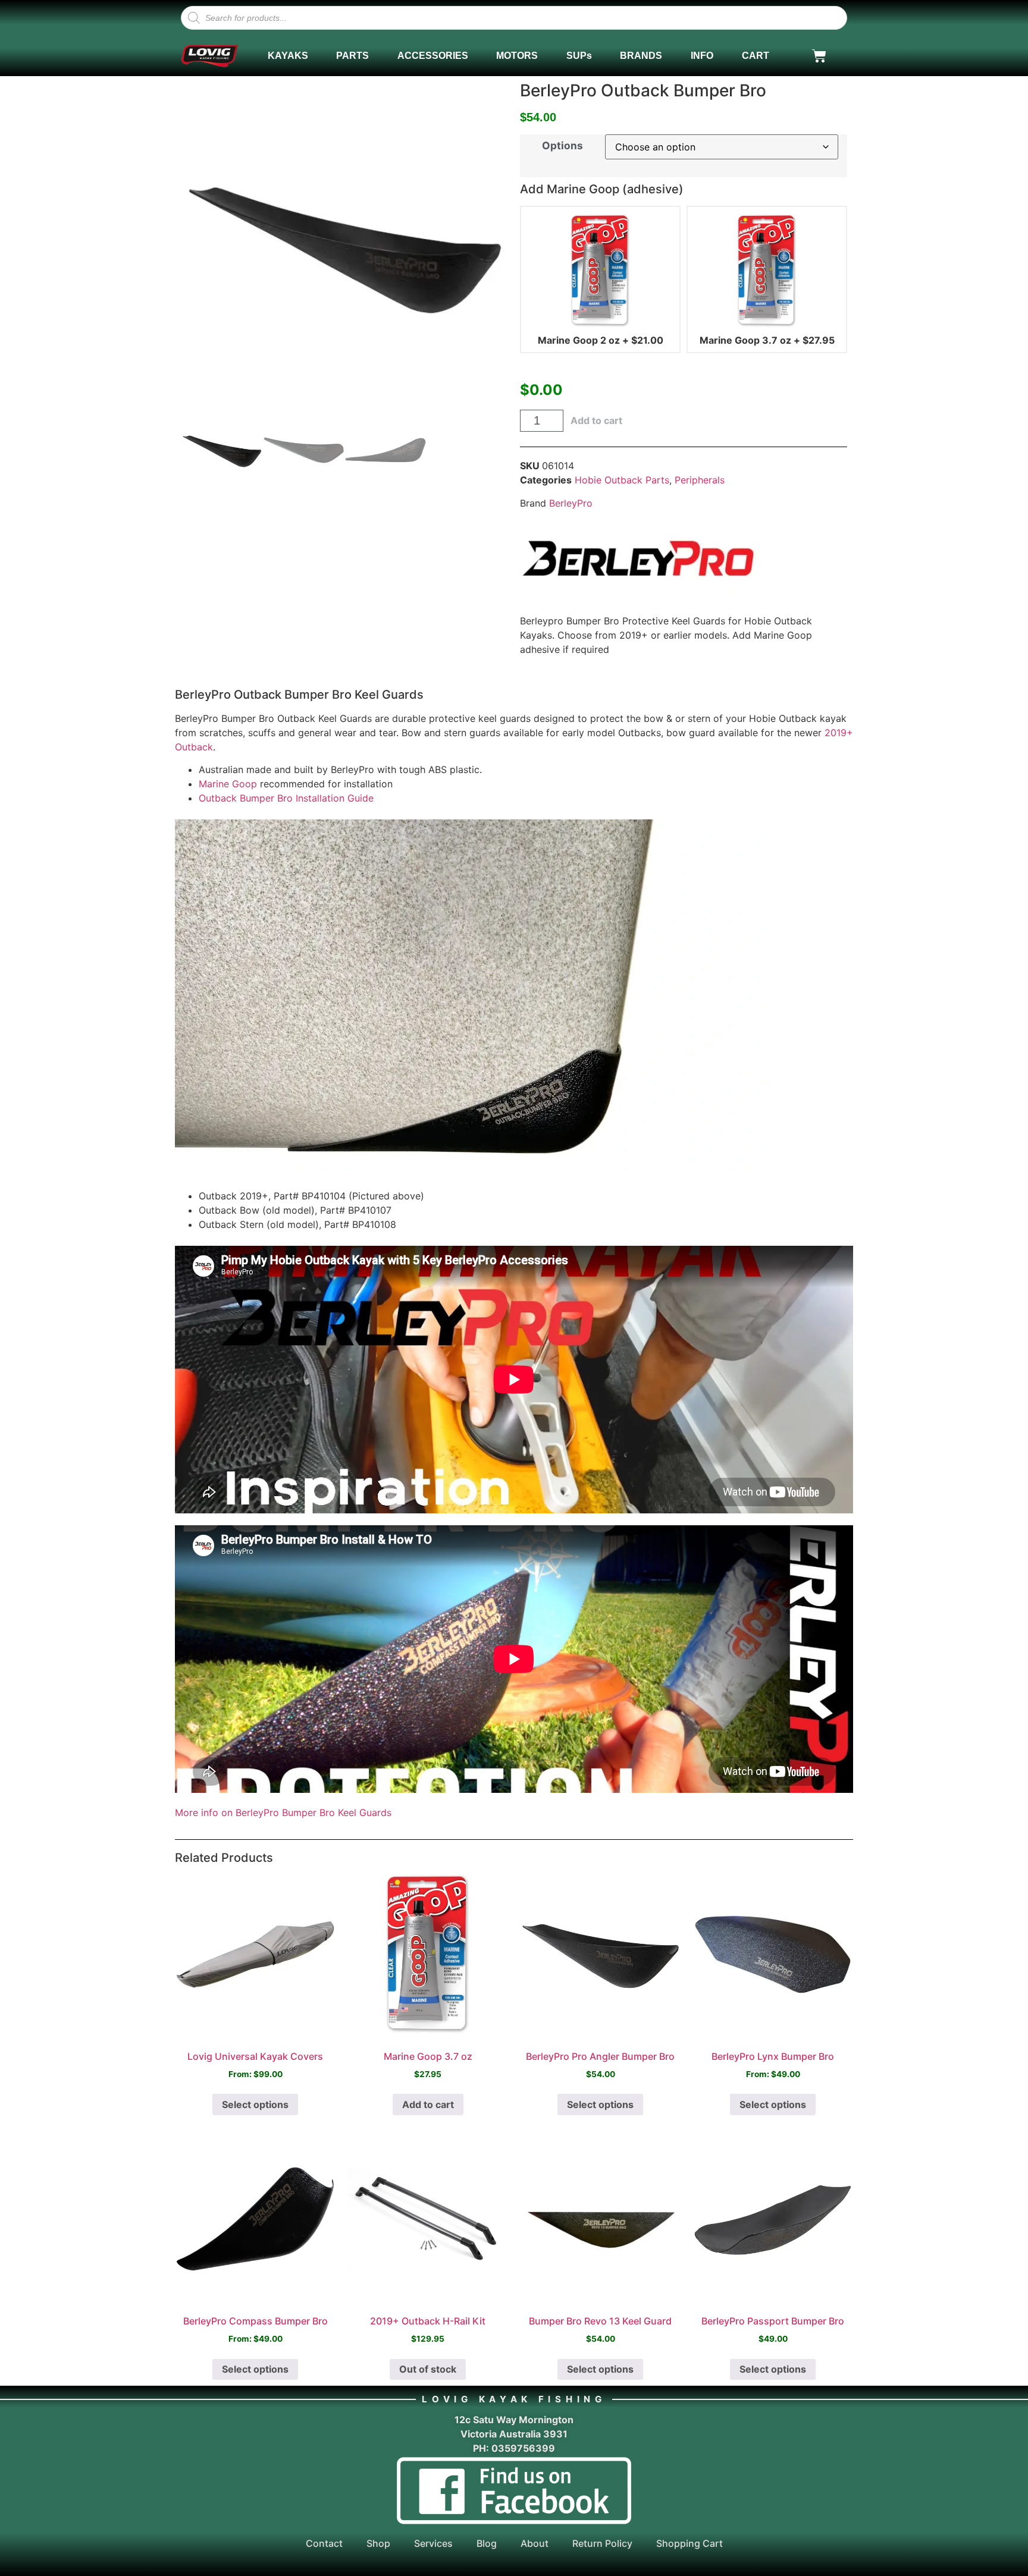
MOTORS (517, 56)
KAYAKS (288, 56)
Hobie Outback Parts (622, 480)
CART (756, 56)
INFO (702, 56)
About (535, 2543)
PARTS (352, 56)
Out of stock (428, 2369)
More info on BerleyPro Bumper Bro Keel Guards (283, 1812)
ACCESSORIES (433, 56)
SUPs (579, 56)
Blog (487, 2543)
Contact (324, 2543)
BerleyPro (571, 503)
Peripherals (700, 480)
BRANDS (641, 56)
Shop (378, 2543)
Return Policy (602, 2543)
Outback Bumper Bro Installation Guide (286, 798)
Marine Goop (228, 784)
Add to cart (596, 420)
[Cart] (819, 56)
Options (562, 145)
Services (433, 2543)
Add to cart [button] (428, 2104)
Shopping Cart (689, 2543)
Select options (255, 2104)
